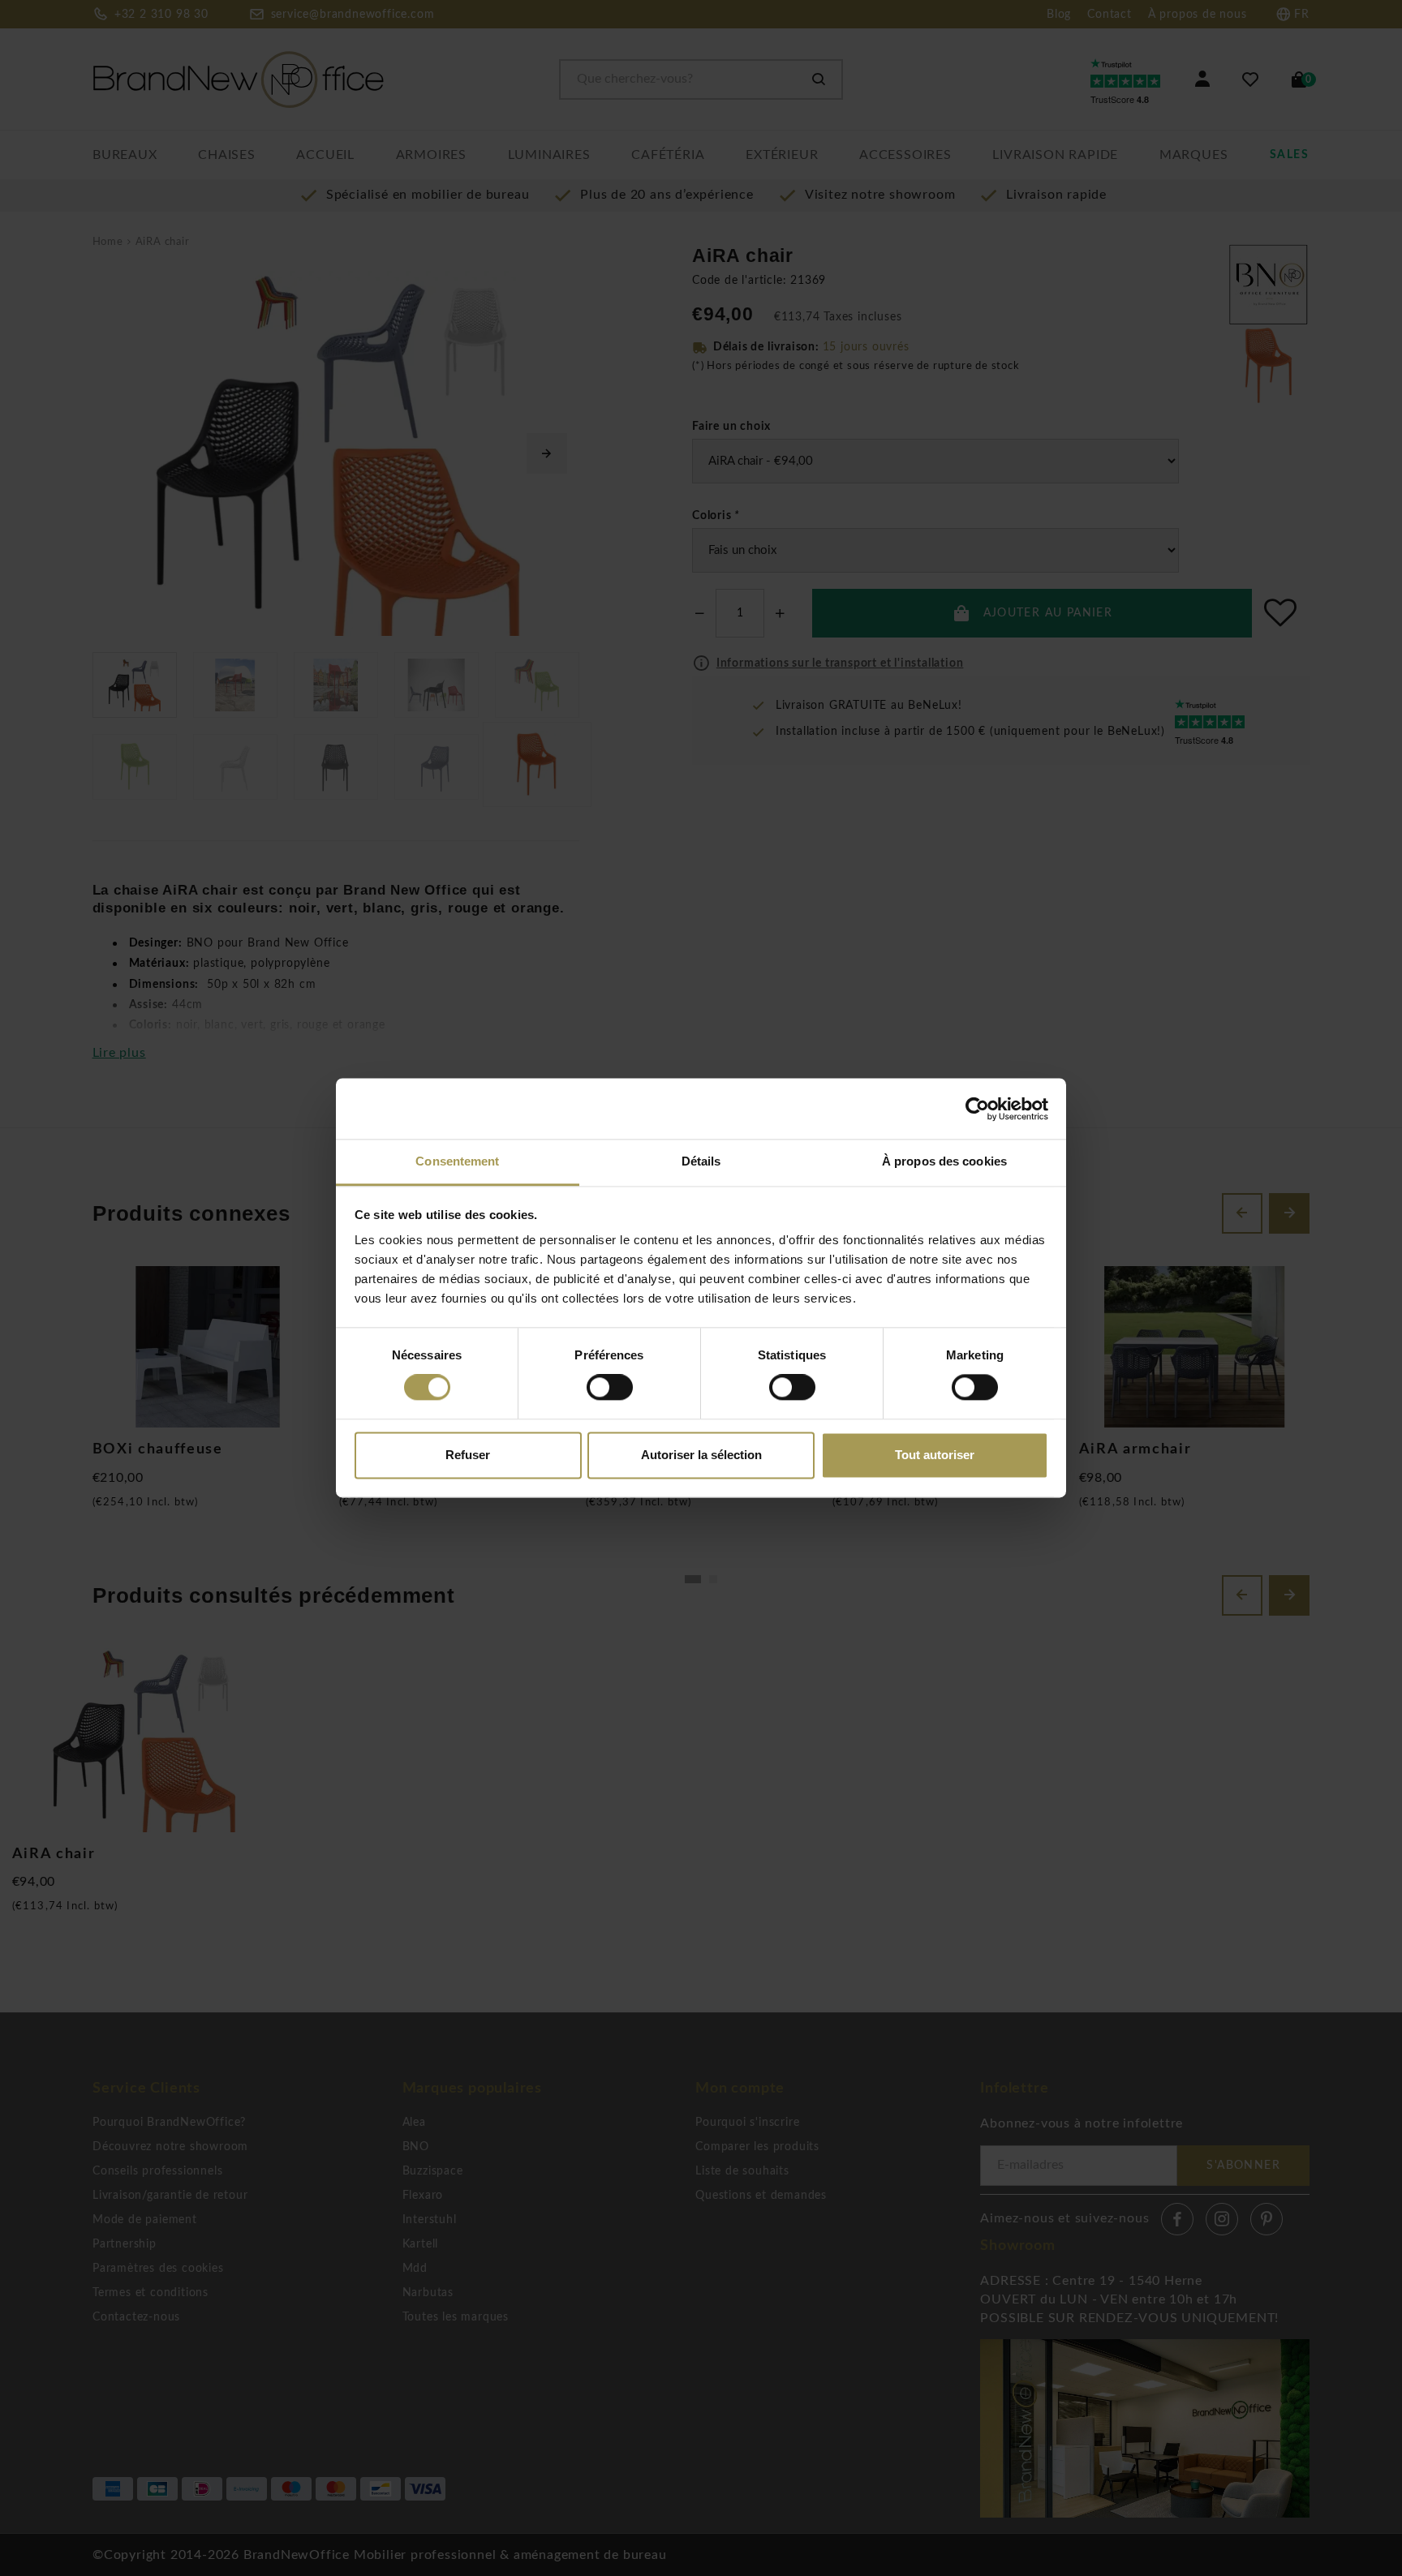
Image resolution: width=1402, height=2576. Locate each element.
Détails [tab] (701, 1161)
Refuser (468, 1455)
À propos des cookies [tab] (944, 1161)
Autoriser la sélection (701, 1455)
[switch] (610, 1388)
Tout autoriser (935, 1455)
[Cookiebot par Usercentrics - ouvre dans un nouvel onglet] (977, 1109)
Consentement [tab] (457, 1161)
